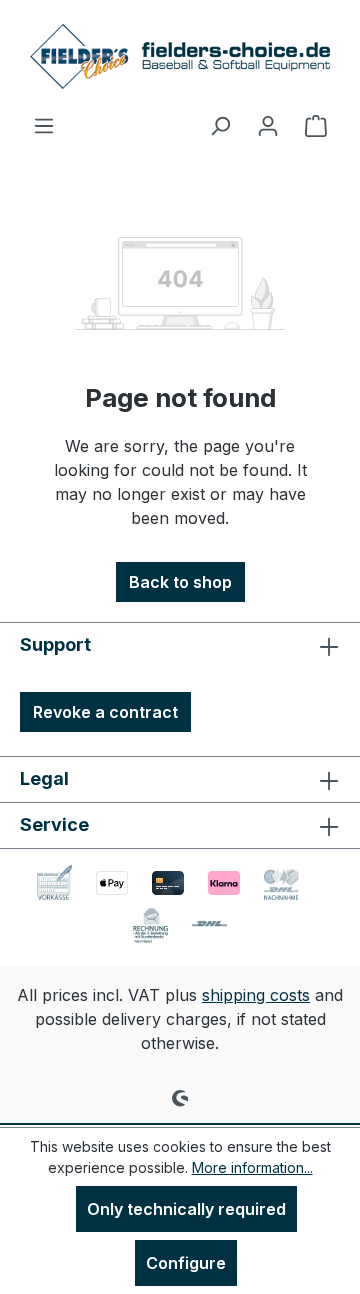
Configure (186, 1263)
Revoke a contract (105, 712)
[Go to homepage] (180, 56)
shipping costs (256, 995)
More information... (252, 1167)
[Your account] (268, 125)
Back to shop (180, 582)
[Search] (220, 125)
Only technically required (186, 1209)
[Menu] (44, 125)
